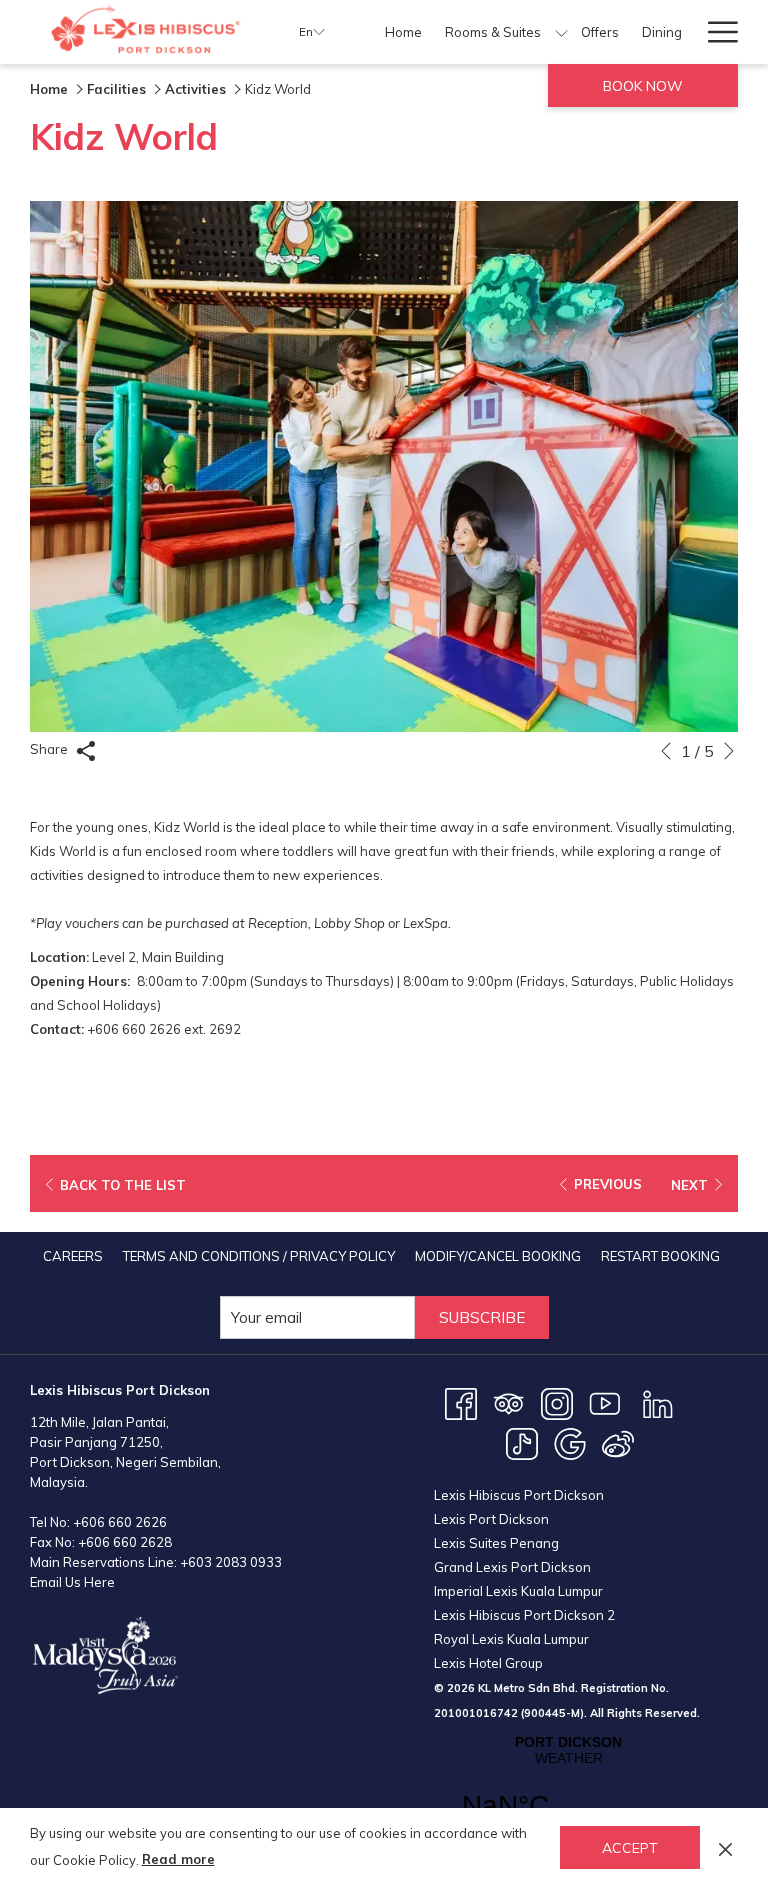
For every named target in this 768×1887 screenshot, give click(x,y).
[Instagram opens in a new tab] (557, 1402)
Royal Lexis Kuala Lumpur (511, 1639)
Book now (643, 86)
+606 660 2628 (125, 1542)
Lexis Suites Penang (496, 1543)
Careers (73, 1256)
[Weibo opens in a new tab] (618, 1442)
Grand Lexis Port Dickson (512, 1567)
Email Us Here (72, 1582)
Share (50, 749)
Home (49, 89)
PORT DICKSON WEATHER (568, 1790)
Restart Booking (660, 1256)
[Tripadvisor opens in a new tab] (509, 1402)
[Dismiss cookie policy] (725, 1847)
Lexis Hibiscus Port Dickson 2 (524, 1615)
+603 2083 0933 (231, 1562)
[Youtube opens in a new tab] (605, 1402)
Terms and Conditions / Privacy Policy (259, 1256)
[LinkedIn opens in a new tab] (658, 1402)
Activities (195, 89)
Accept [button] (630, 1848)
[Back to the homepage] (149, 32)
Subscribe (482, 1317)
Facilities (116, 89)
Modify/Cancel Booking (498, 1256)
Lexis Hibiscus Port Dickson (519, 1495)
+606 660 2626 (120, 1522)
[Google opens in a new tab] (570, 1442)
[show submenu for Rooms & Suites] (561, 32)
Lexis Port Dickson (491, 1519)
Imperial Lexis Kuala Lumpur (518, 1591)
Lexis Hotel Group (488, 1663)
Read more (178, 1859)
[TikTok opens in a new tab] (522, 1442)
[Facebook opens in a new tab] (461, 1402)
